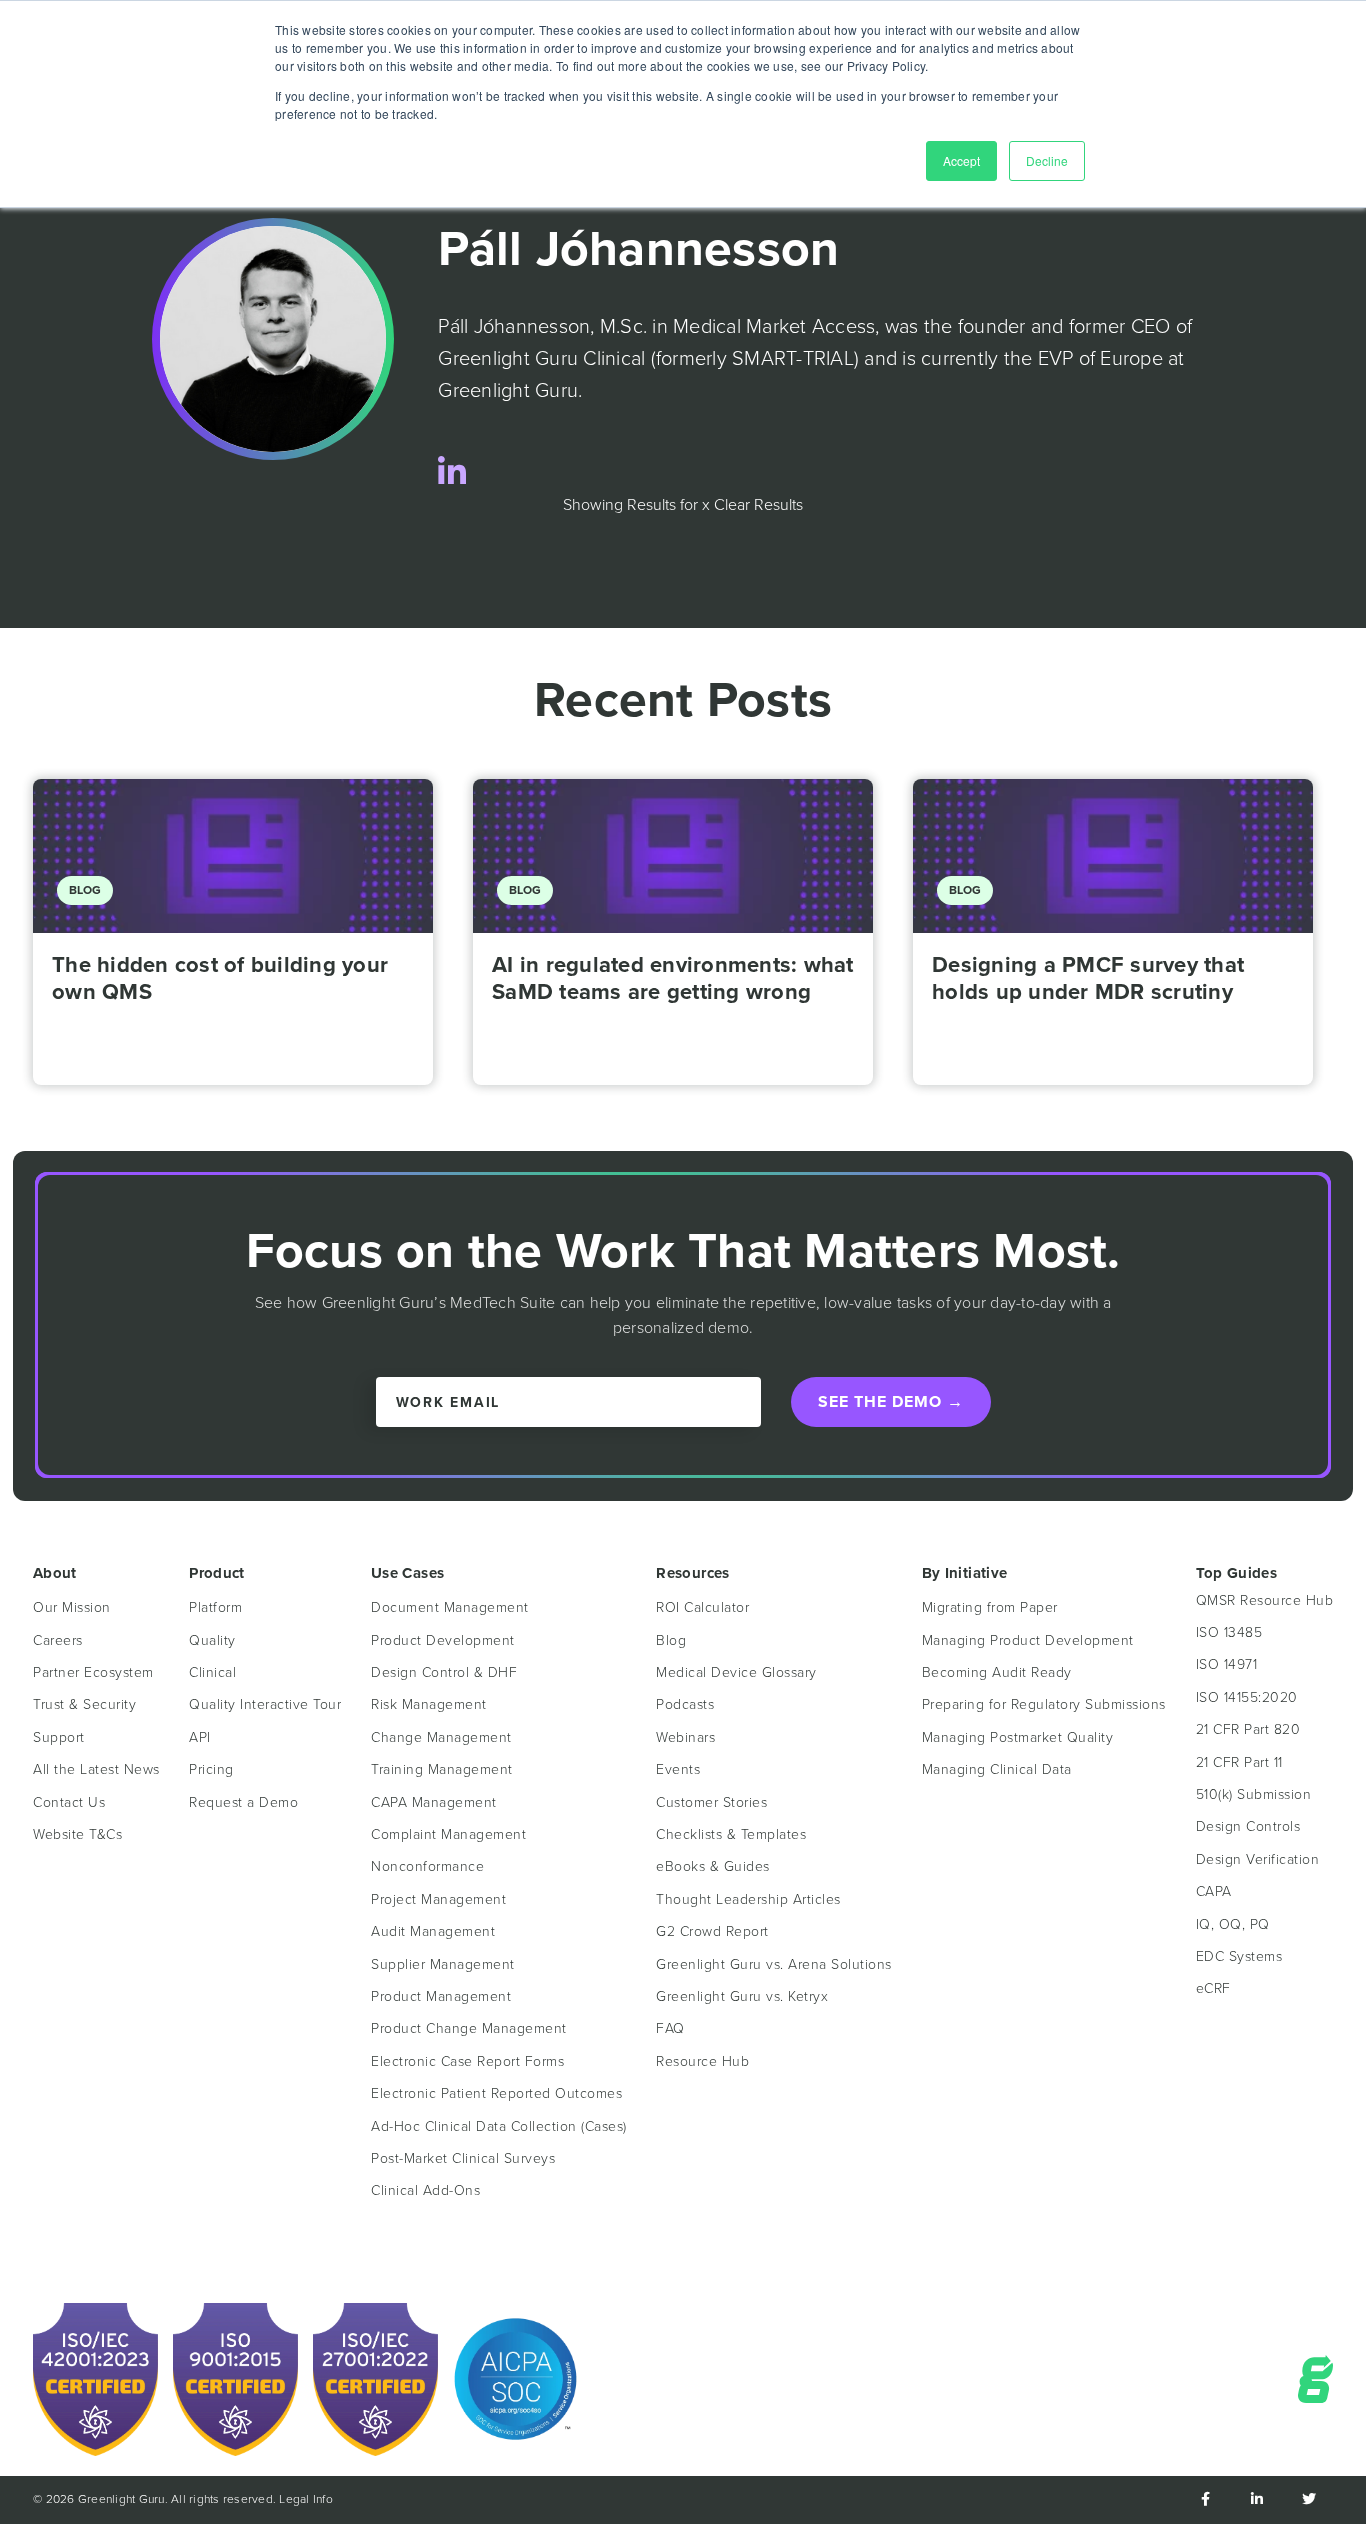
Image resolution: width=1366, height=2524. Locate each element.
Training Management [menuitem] (442, 1769)
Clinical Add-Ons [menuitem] (425, 2190)
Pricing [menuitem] (211, 1769)
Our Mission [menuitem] (72, 1607)
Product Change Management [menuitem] (469, 2028)
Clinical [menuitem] (212, 1672)
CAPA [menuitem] (1214, 1891)
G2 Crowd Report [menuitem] (712, 1931)
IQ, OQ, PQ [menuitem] (1233, 1924)
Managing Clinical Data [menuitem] (997, 1769)
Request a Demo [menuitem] (243, 1802)
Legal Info (306, 2499)
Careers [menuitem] (58, 1640)
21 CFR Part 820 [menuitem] (1248, 1729)
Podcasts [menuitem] (685, 1704)
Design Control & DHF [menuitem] (444, 1672)
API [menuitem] (200, 1737)
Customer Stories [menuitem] (711, 1802)
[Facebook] (1205, 2500)
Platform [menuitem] (215, 1607)
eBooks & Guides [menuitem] (713, 1866)
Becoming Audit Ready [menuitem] (997, 1672)
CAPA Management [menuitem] (434, 1802)
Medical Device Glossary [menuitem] (736, 1672)
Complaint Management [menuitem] (448, 1834)
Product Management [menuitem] (441, 1996)
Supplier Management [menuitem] (443, 1964)
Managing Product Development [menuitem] (1028, 1640)
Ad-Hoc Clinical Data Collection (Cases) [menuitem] (499, 2126)
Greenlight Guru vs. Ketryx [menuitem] (742, 1996)
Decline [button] (1047, 160)
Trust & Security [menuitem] (84, 1704)
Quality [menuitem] (212, 1640)
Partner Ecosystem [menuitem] (93, 1672)
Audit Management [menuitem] (433, 1931)
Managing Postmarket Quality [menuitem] (1018, 1737)
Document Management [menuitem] (450, 1607)
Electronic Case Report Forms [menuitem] (467, 2061)
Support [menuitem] (59, 1737)
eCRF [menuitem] (1213, 1988)
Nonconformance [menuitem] (427, 1866)
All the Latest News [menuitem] (96, 1769)
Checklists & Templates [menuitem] (731, 1834)
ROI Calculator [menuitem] (702, 1607)
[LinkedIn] (452, 474)
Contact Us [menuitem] (69, 1802)
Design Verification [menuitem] (1258, 1859)
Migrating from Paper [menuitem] (990, 1607)
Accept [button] (961, 160)
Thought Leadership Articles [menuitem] (748, 1899)
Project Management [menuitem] (438, 1899)
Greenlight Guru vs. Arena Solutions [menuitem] (774, 1964)
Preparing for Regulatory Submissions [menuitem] (1044, 1704)
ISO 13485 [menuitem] (1229, 1632)
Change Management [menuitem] (441, 1737)
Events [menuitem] (678, 1769)
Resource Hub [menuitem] (702, 2061)
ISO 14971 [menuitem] (1227, 1664)
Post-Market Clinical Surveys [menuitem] (463, 2158)
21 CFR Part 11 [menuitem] (1239, 1762)
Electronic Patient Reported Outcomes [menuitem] (496, 2093)
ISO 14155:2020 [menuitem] (1247, 1697)
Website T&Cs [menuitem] (77, 1834)
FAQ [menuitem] (670, 2028)
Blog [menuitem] (671, 1640)
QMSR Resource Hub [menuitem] (1265, 1600)
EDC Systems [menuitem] (1239, 1956)
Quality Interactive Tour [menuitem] (265, 1704)
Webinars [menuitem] (685, 1737)
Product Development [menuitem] (443, 1640)
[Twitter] (1309, 2500)
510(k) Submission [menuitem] (1254, 1794)
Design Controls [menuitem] (1248, 1826)
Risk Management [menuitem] (429, 1704)
